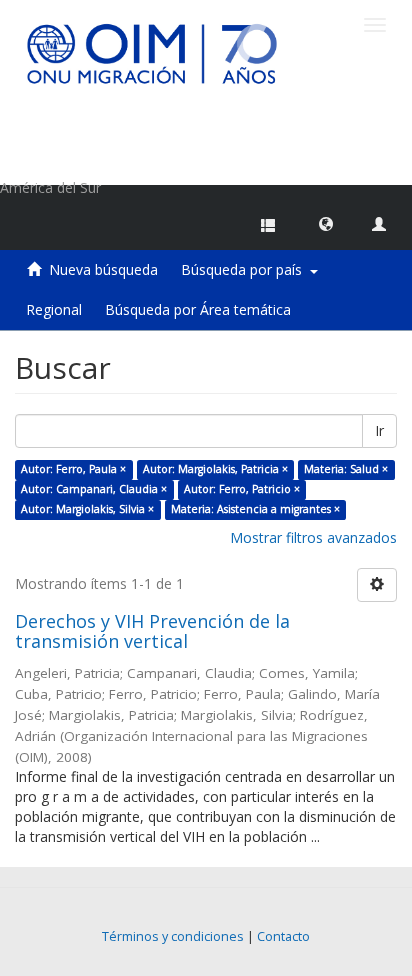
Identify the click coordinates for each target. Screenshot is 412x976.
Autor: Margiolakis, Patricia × (215, 469)
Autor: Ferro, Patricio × (242, 489)
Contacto (283, 936)
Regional (54, 309)
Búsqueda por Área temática (198, 309)
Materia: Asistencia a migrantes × (255, 509)
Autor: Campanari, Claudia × (94, 489)
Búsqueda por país (245, 269)
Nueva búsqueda (103, 269)
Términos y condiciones (173, 936)
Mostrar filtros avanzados (313, 537)
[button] (326, 223)
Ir (379, 430)
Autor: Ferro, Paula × (73, 469)
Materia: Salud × (346, 469)
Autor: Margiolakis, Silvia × (87, 509)
